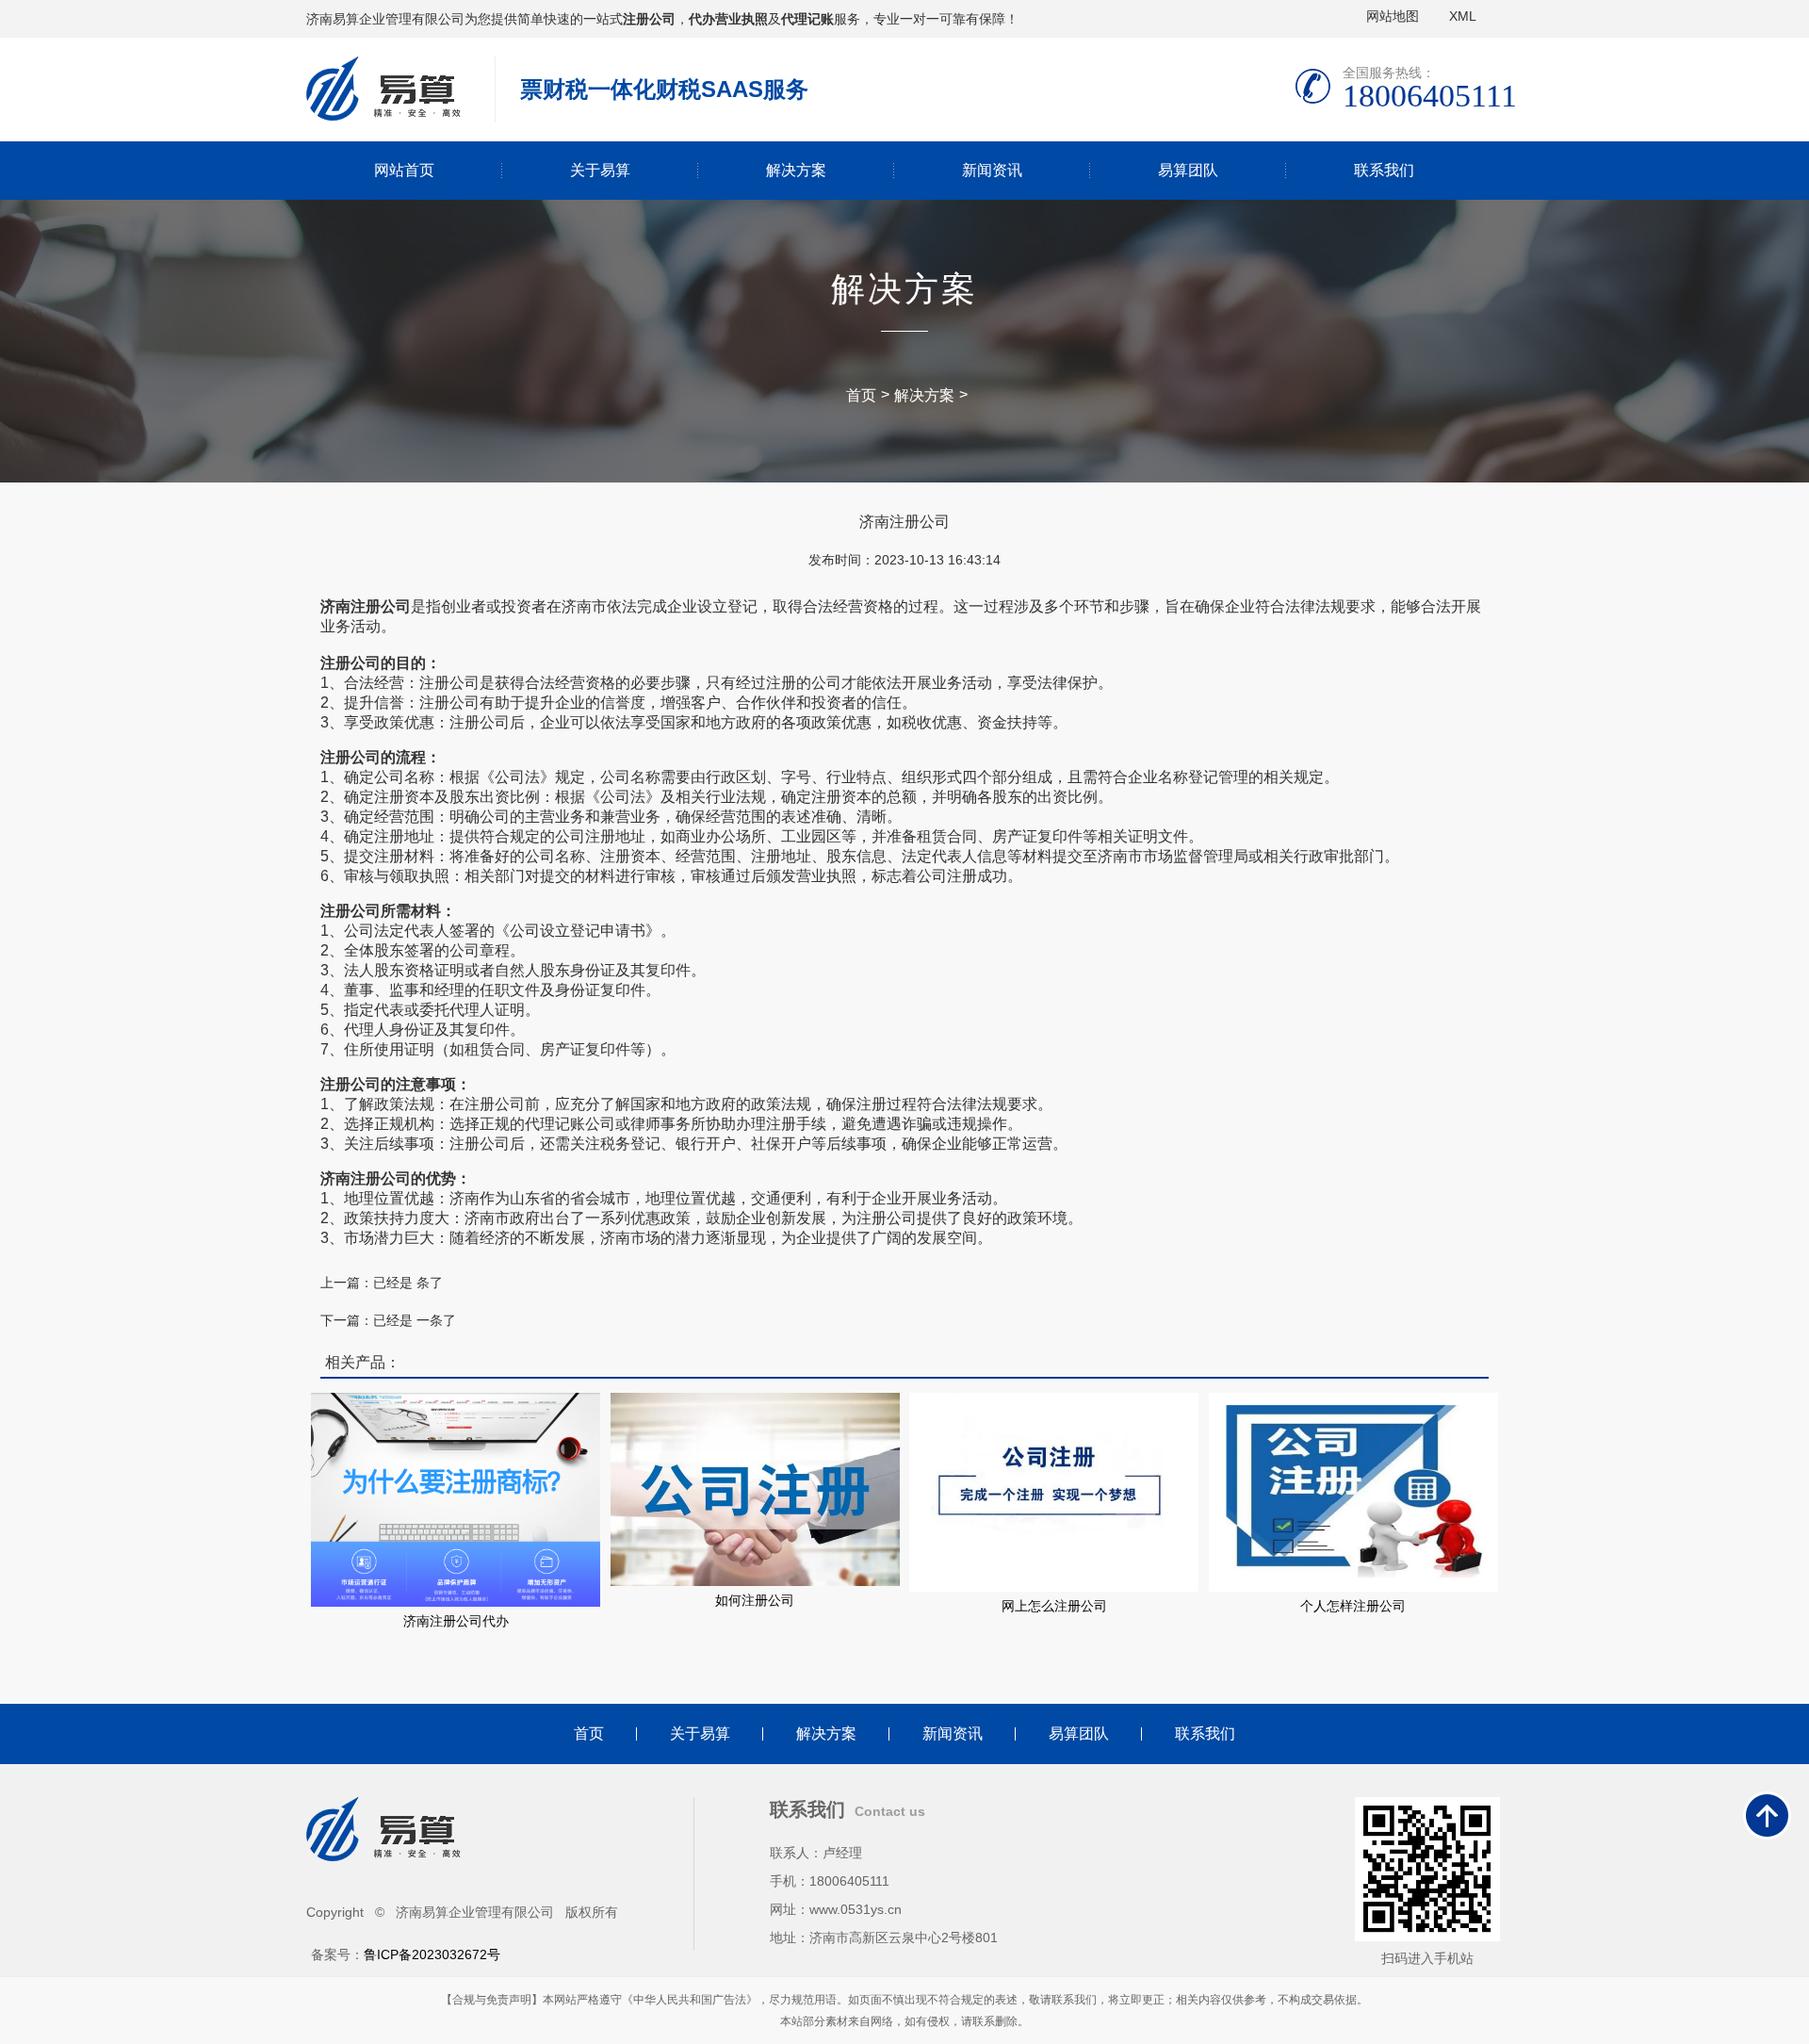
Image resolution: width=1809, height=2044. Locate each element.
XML (1463, 16)
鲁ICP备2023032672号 (432, 1954)
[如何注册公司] (755, 1488)
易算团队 (1188, 170)
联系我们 (1384, 170)
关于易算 (600, 170)
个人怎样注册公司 (1353, 1606)
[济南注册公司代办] (456, 1498)
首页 (861, 395)
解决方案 (796, 170)
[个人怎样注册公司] (1353, 1491)
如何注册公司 (755, 1600)
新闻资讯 (992, 170)
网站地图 (1393, 16)
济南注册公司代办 (456, 1621)
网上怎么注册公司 (1054, 1606)
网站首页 (404, 170)
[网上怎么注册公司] (1054, 1491)
